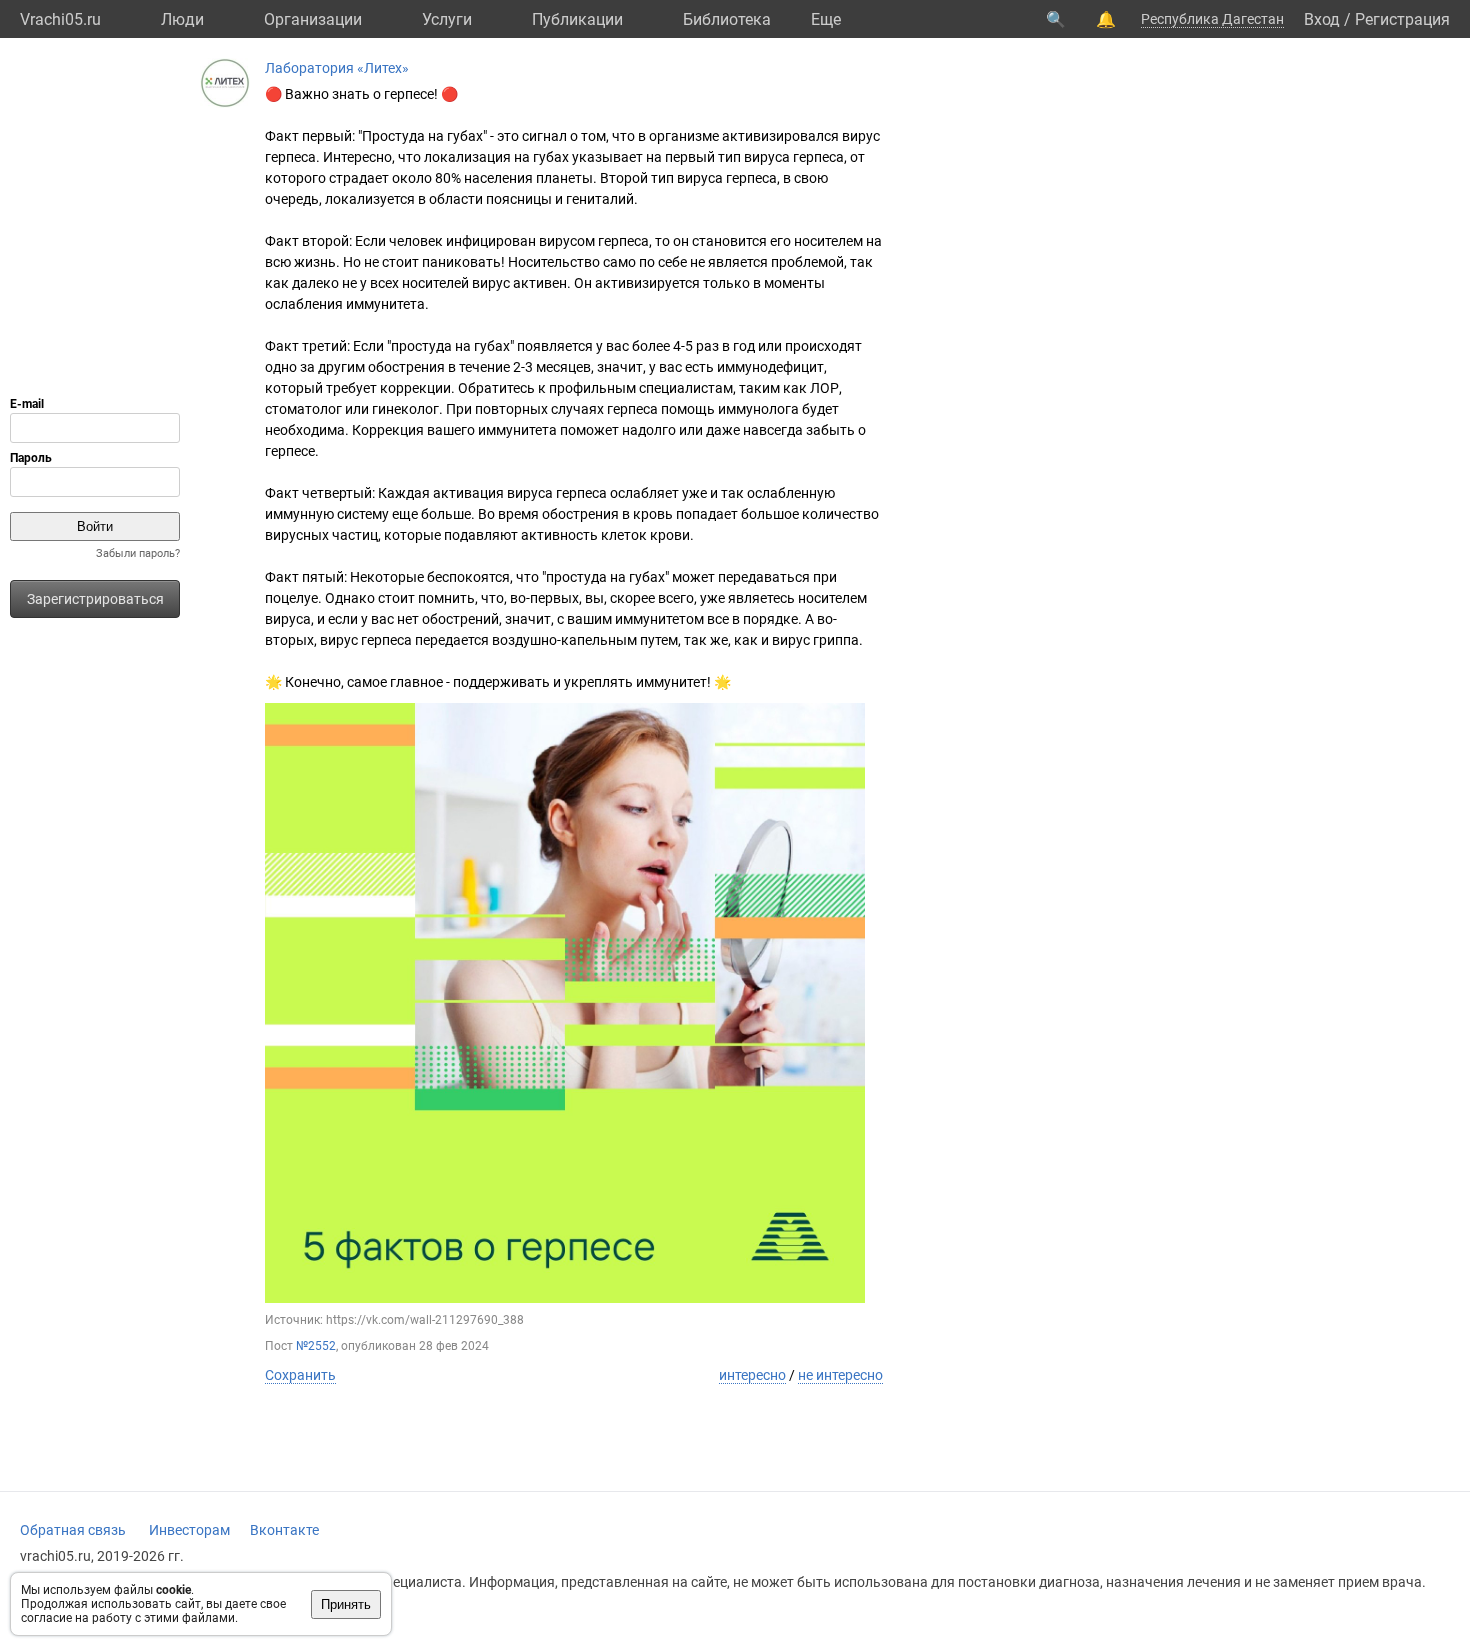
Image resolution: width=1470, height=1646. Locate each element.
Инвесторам (189, 1530)
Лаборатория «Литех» (337, 68)
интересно (752, 1375)
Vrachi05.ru (60, 19)
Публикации (577, 19)
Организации (313, 19)
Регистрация (1402, 19)
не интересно (840, 1375)
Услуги (447, 19)
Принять (346, 1604)
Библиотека (727, 19)
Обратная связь (73, 1530)
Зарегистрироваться (95, 599)
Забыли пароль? (138, 553)
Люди (182, 19)
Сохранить (300, 1375)
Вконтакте (284, 1530)
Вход (1322, 19)
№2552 (316, 1346)
